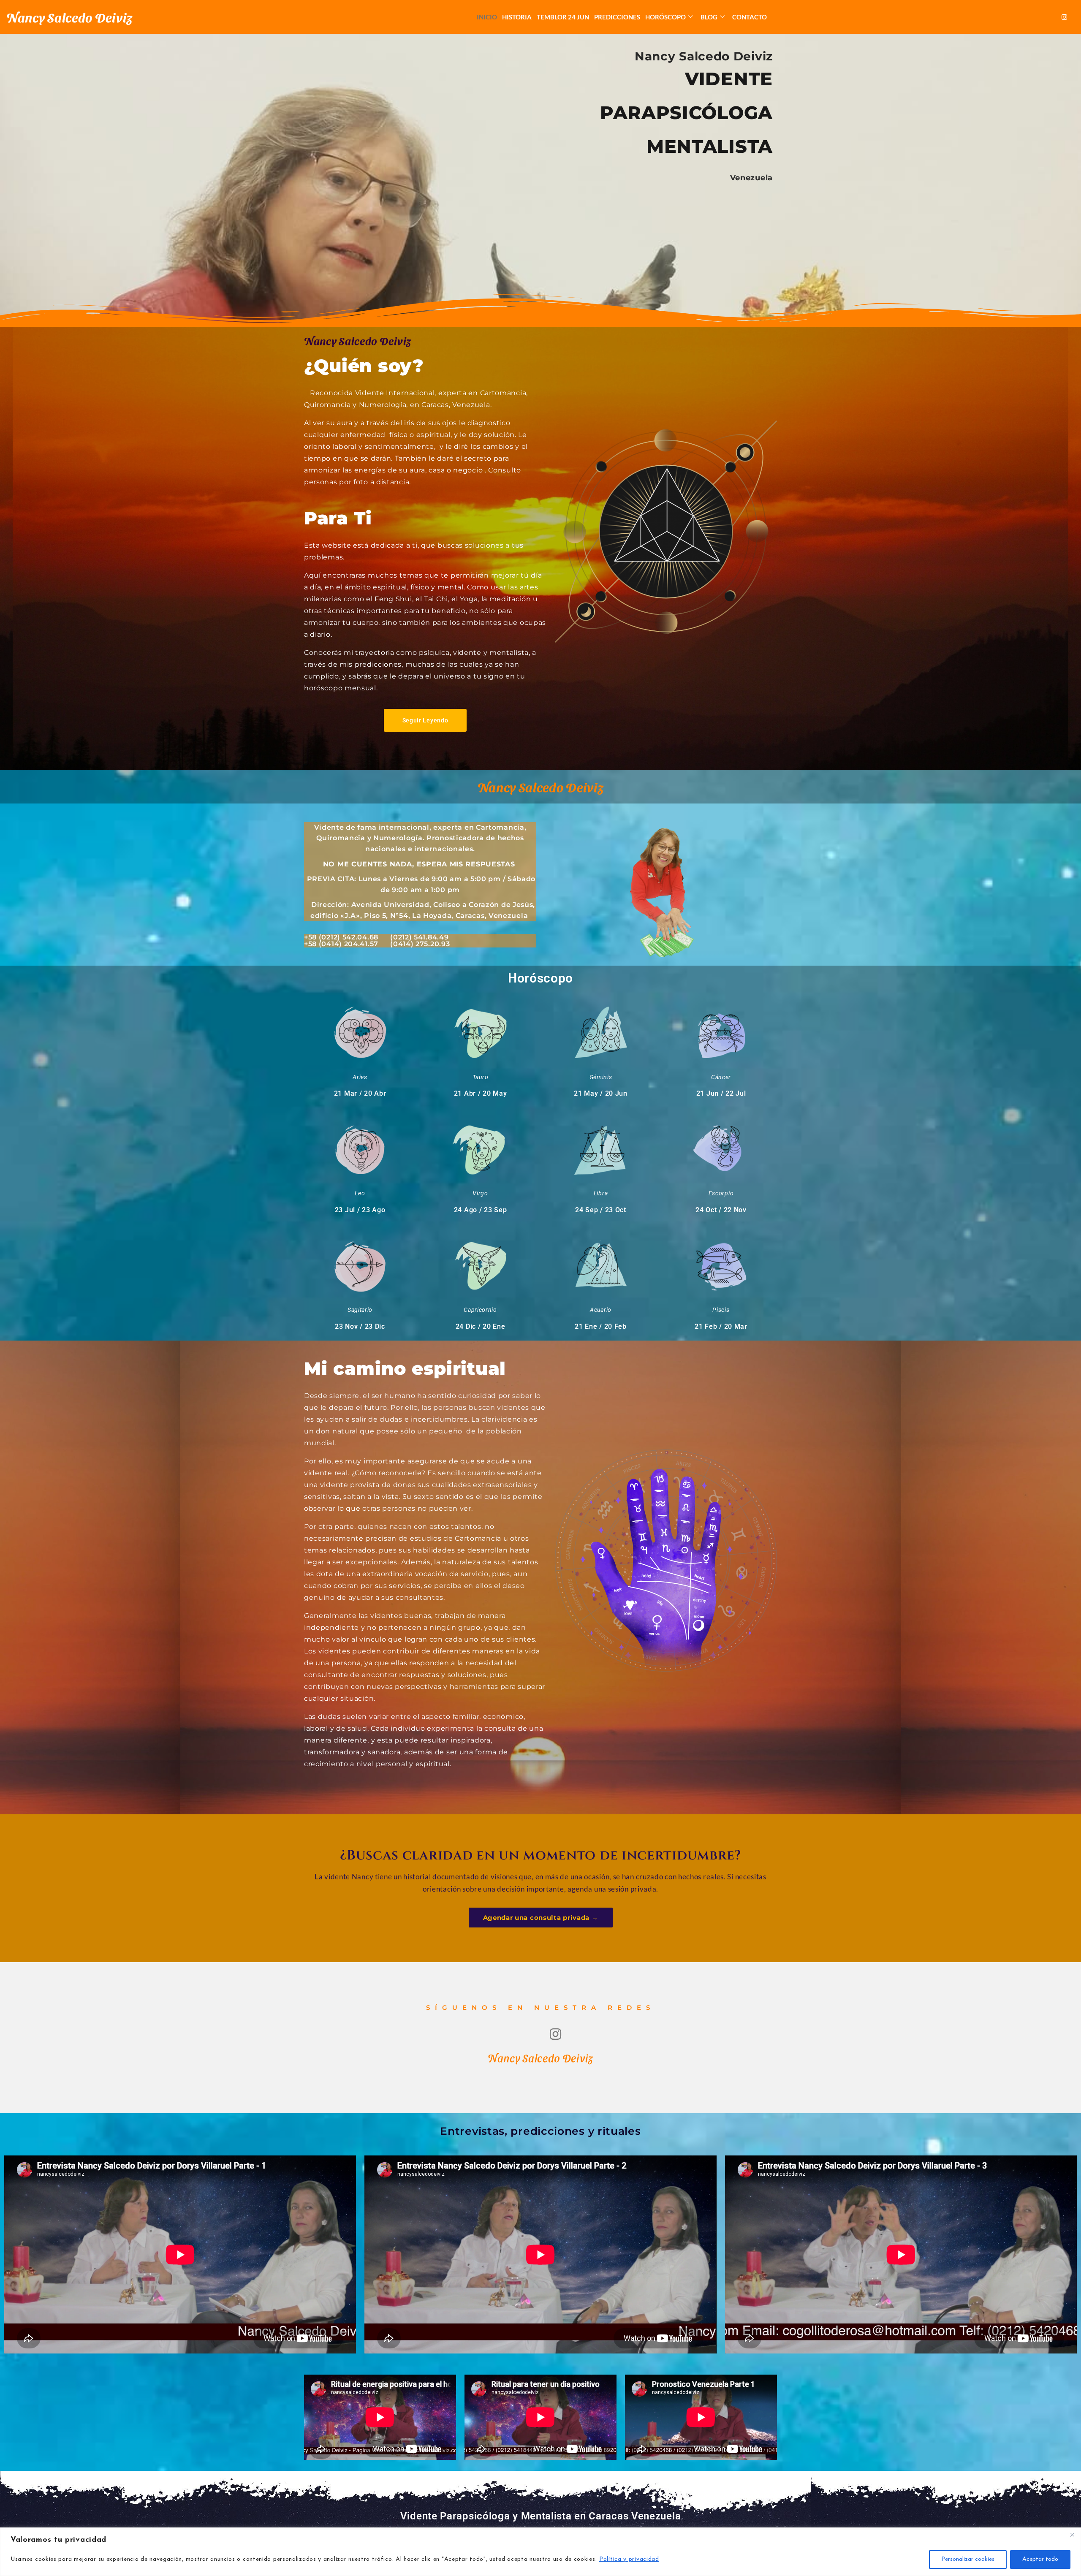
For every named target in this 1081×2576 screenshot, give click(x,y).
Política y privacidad (629, 2559)
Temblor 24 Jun (563, 17)
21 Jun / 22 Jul (721, 1093)
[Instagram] (1065, 17)
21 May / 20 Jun (601, 1093)
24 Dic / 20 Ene (481, 1326)
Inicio (487, 17)
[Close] (1072, 2535)
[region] (540, 2552)
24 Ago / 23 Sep (481, 1210)
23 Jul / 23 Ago (360, 1210)
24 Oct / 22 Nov (721, 1210)
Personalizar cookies (968, 2559)
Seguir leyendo (425, 720)
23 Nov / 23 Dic (360, 1326)
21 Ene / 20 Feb (601, 1326)
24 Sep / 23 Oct (601, 1210)
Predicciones (617, 17)
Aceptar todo (1040, 2559)
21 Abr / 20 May (481, 1093)
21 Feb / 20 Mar (721, 1326)
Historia (517, 17)
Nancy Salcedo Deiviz (69, 17)
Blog (709, 17)
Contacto (750, 17)
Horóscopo (665, 17)
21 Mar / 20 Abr (360, 1093)
